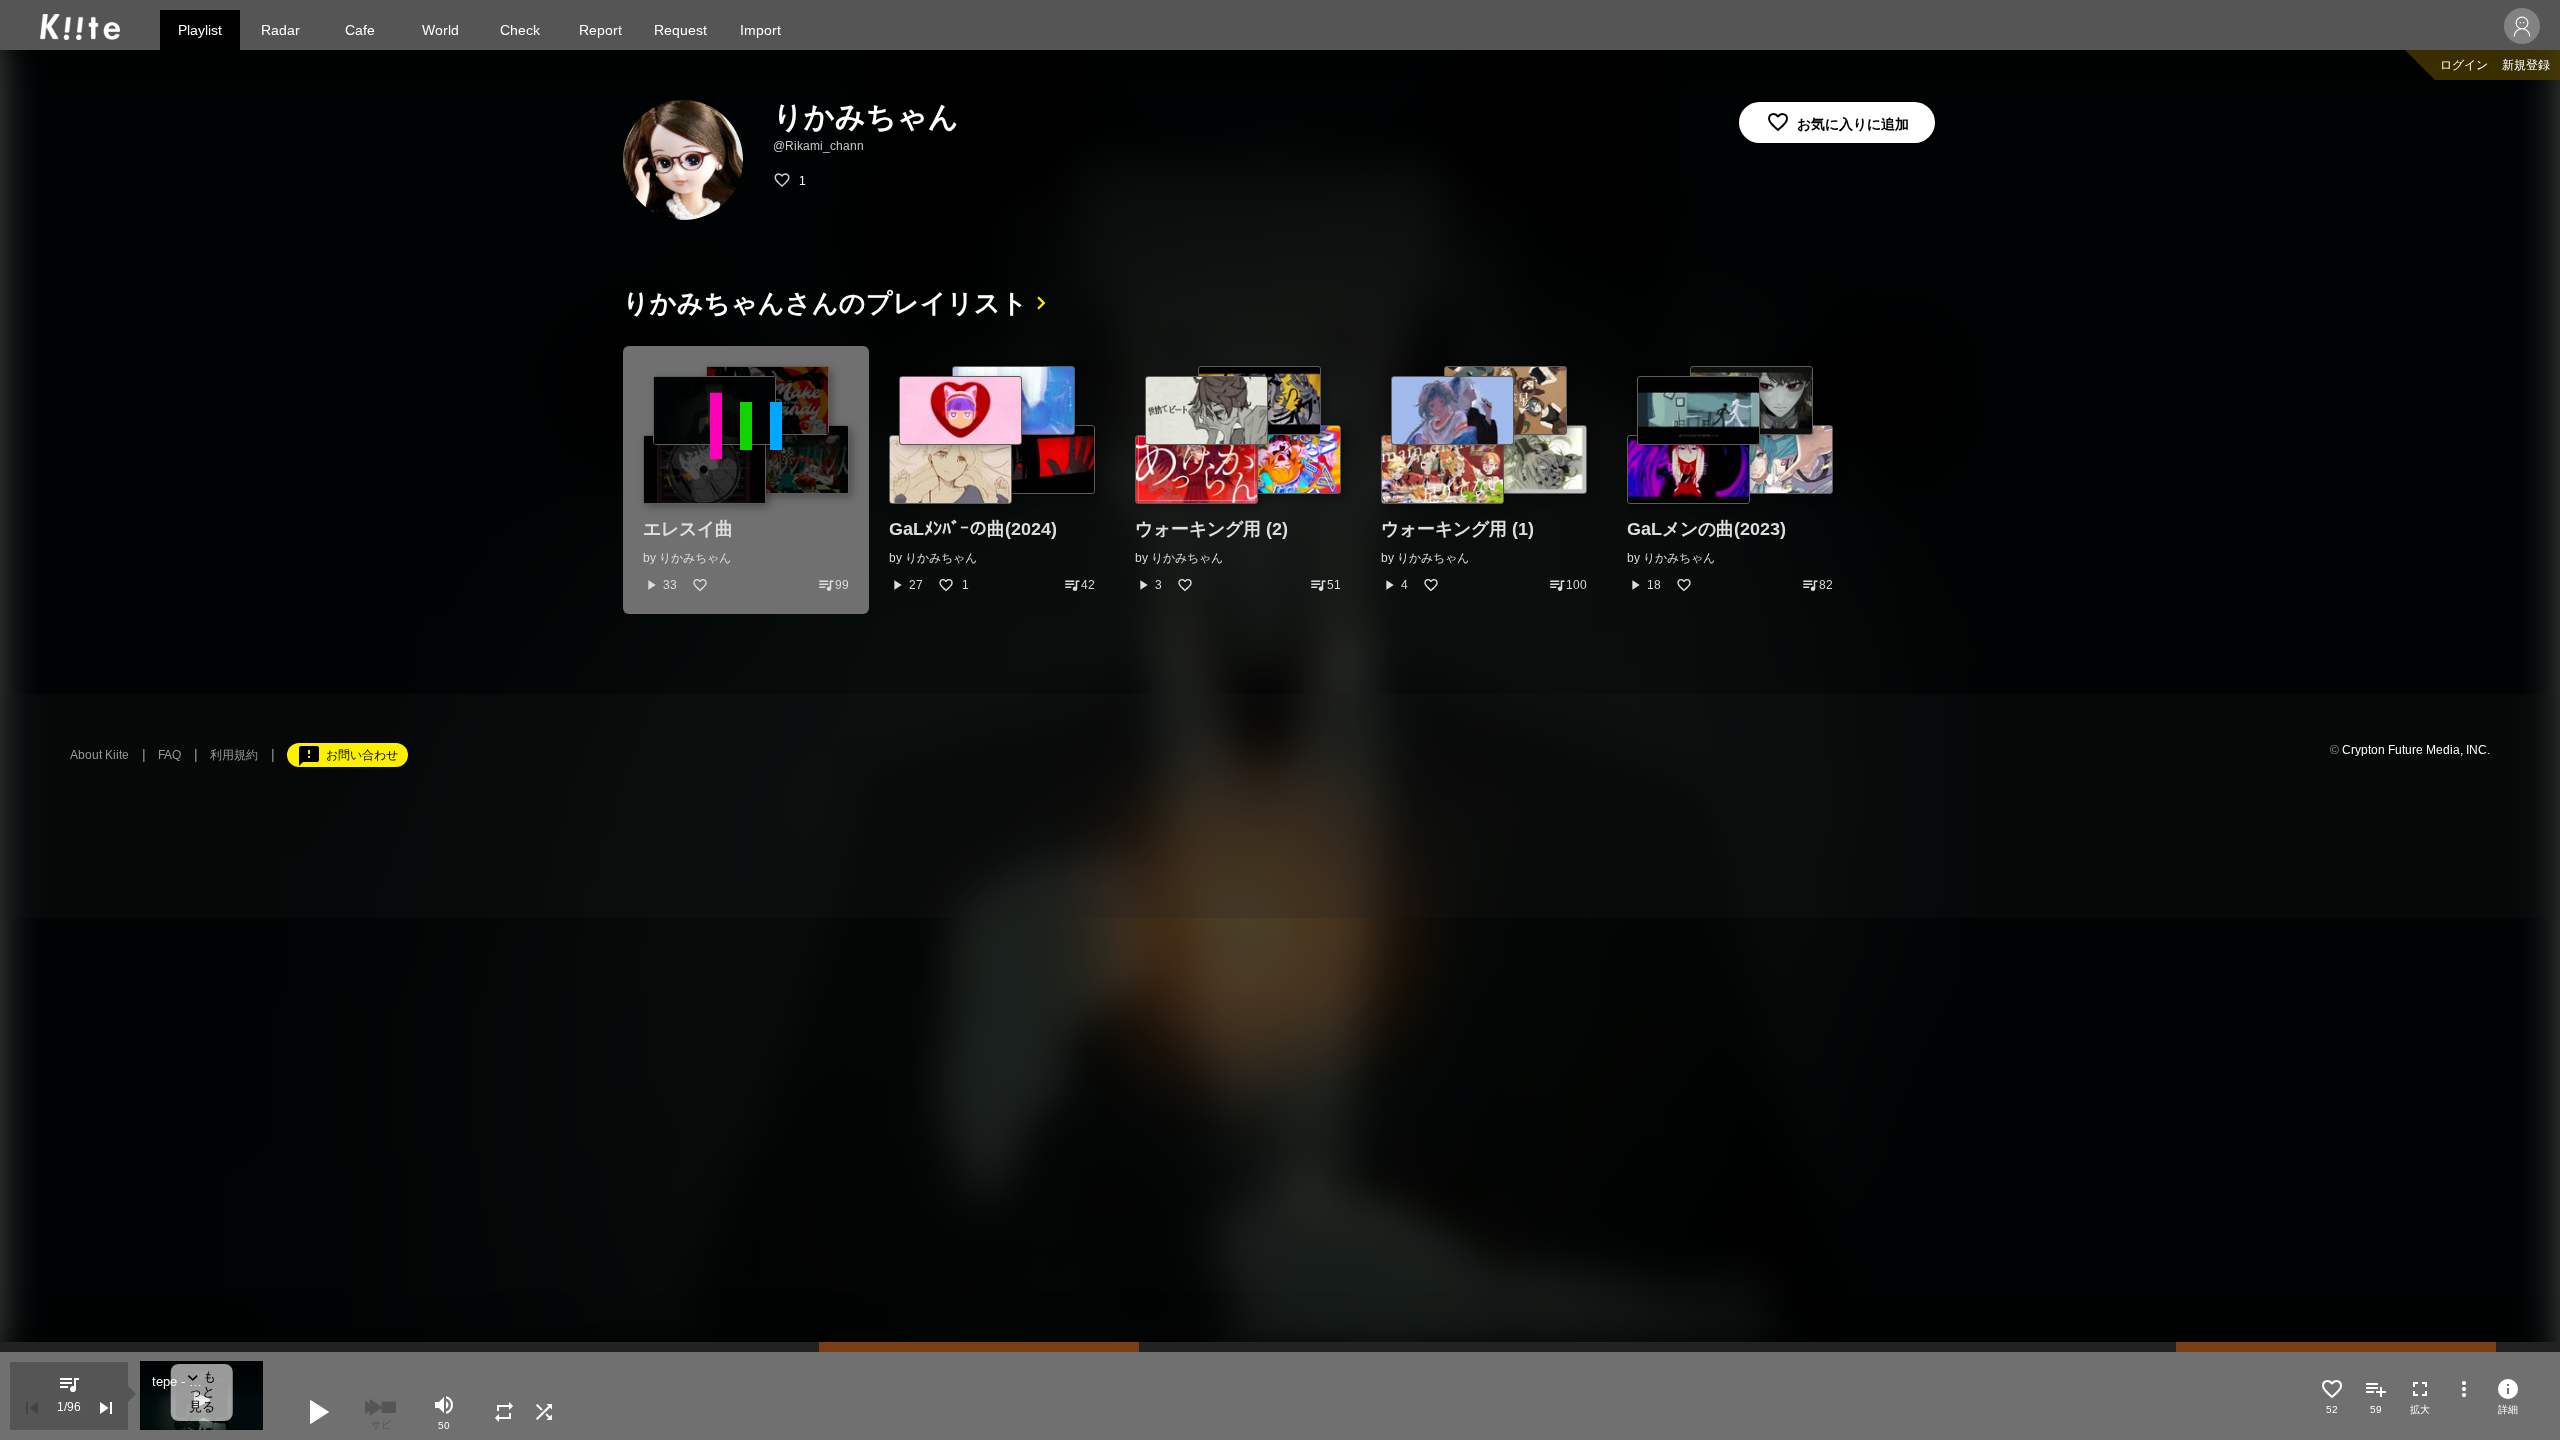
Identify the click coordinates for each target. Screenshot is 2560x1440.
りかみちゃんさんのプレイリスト (825, 303)
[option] (746, 480)
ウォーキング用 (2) (1211, 529)
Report (600, 30)
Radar (280, 30)
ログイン (2464, 65)
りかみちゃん (695, 558)
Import (760, 30)
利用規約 (234, 755)
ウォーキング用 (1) (1457, 529)
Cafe (360, 30)
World (440, 30)
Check (520, 30)
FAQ (169, 755)
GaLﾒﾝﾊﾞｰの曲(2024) (973, 529)
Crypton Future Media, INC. (2416, 750)
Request (680, 30)
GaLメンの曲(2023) (1706, 529)
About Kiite (99, 755)
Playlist (200, 30)
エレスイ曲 (688, 529)
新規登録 (2526, 65)
